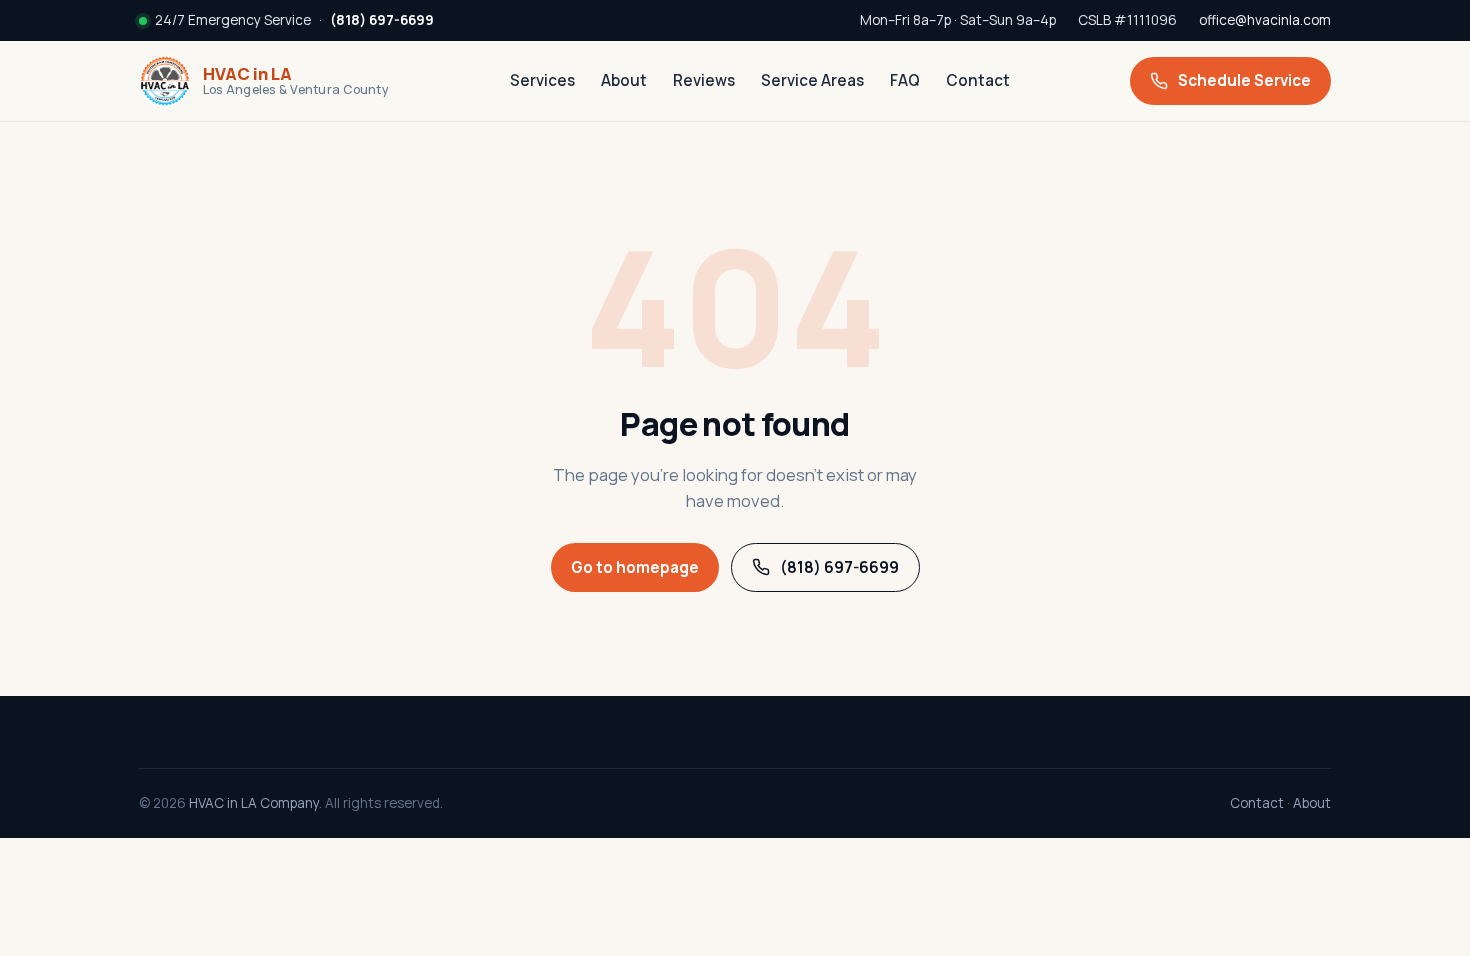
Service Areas (812, 80)
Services (542, 80)
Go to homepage (635, 567)
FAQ (905, 80)
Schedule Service (1244, 80)
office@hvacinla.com (1265, 20)
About (624, 80)
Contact (978, 80)
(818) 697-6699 (839, 567)
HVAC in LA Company (254, 803)
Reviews (704, 80)
